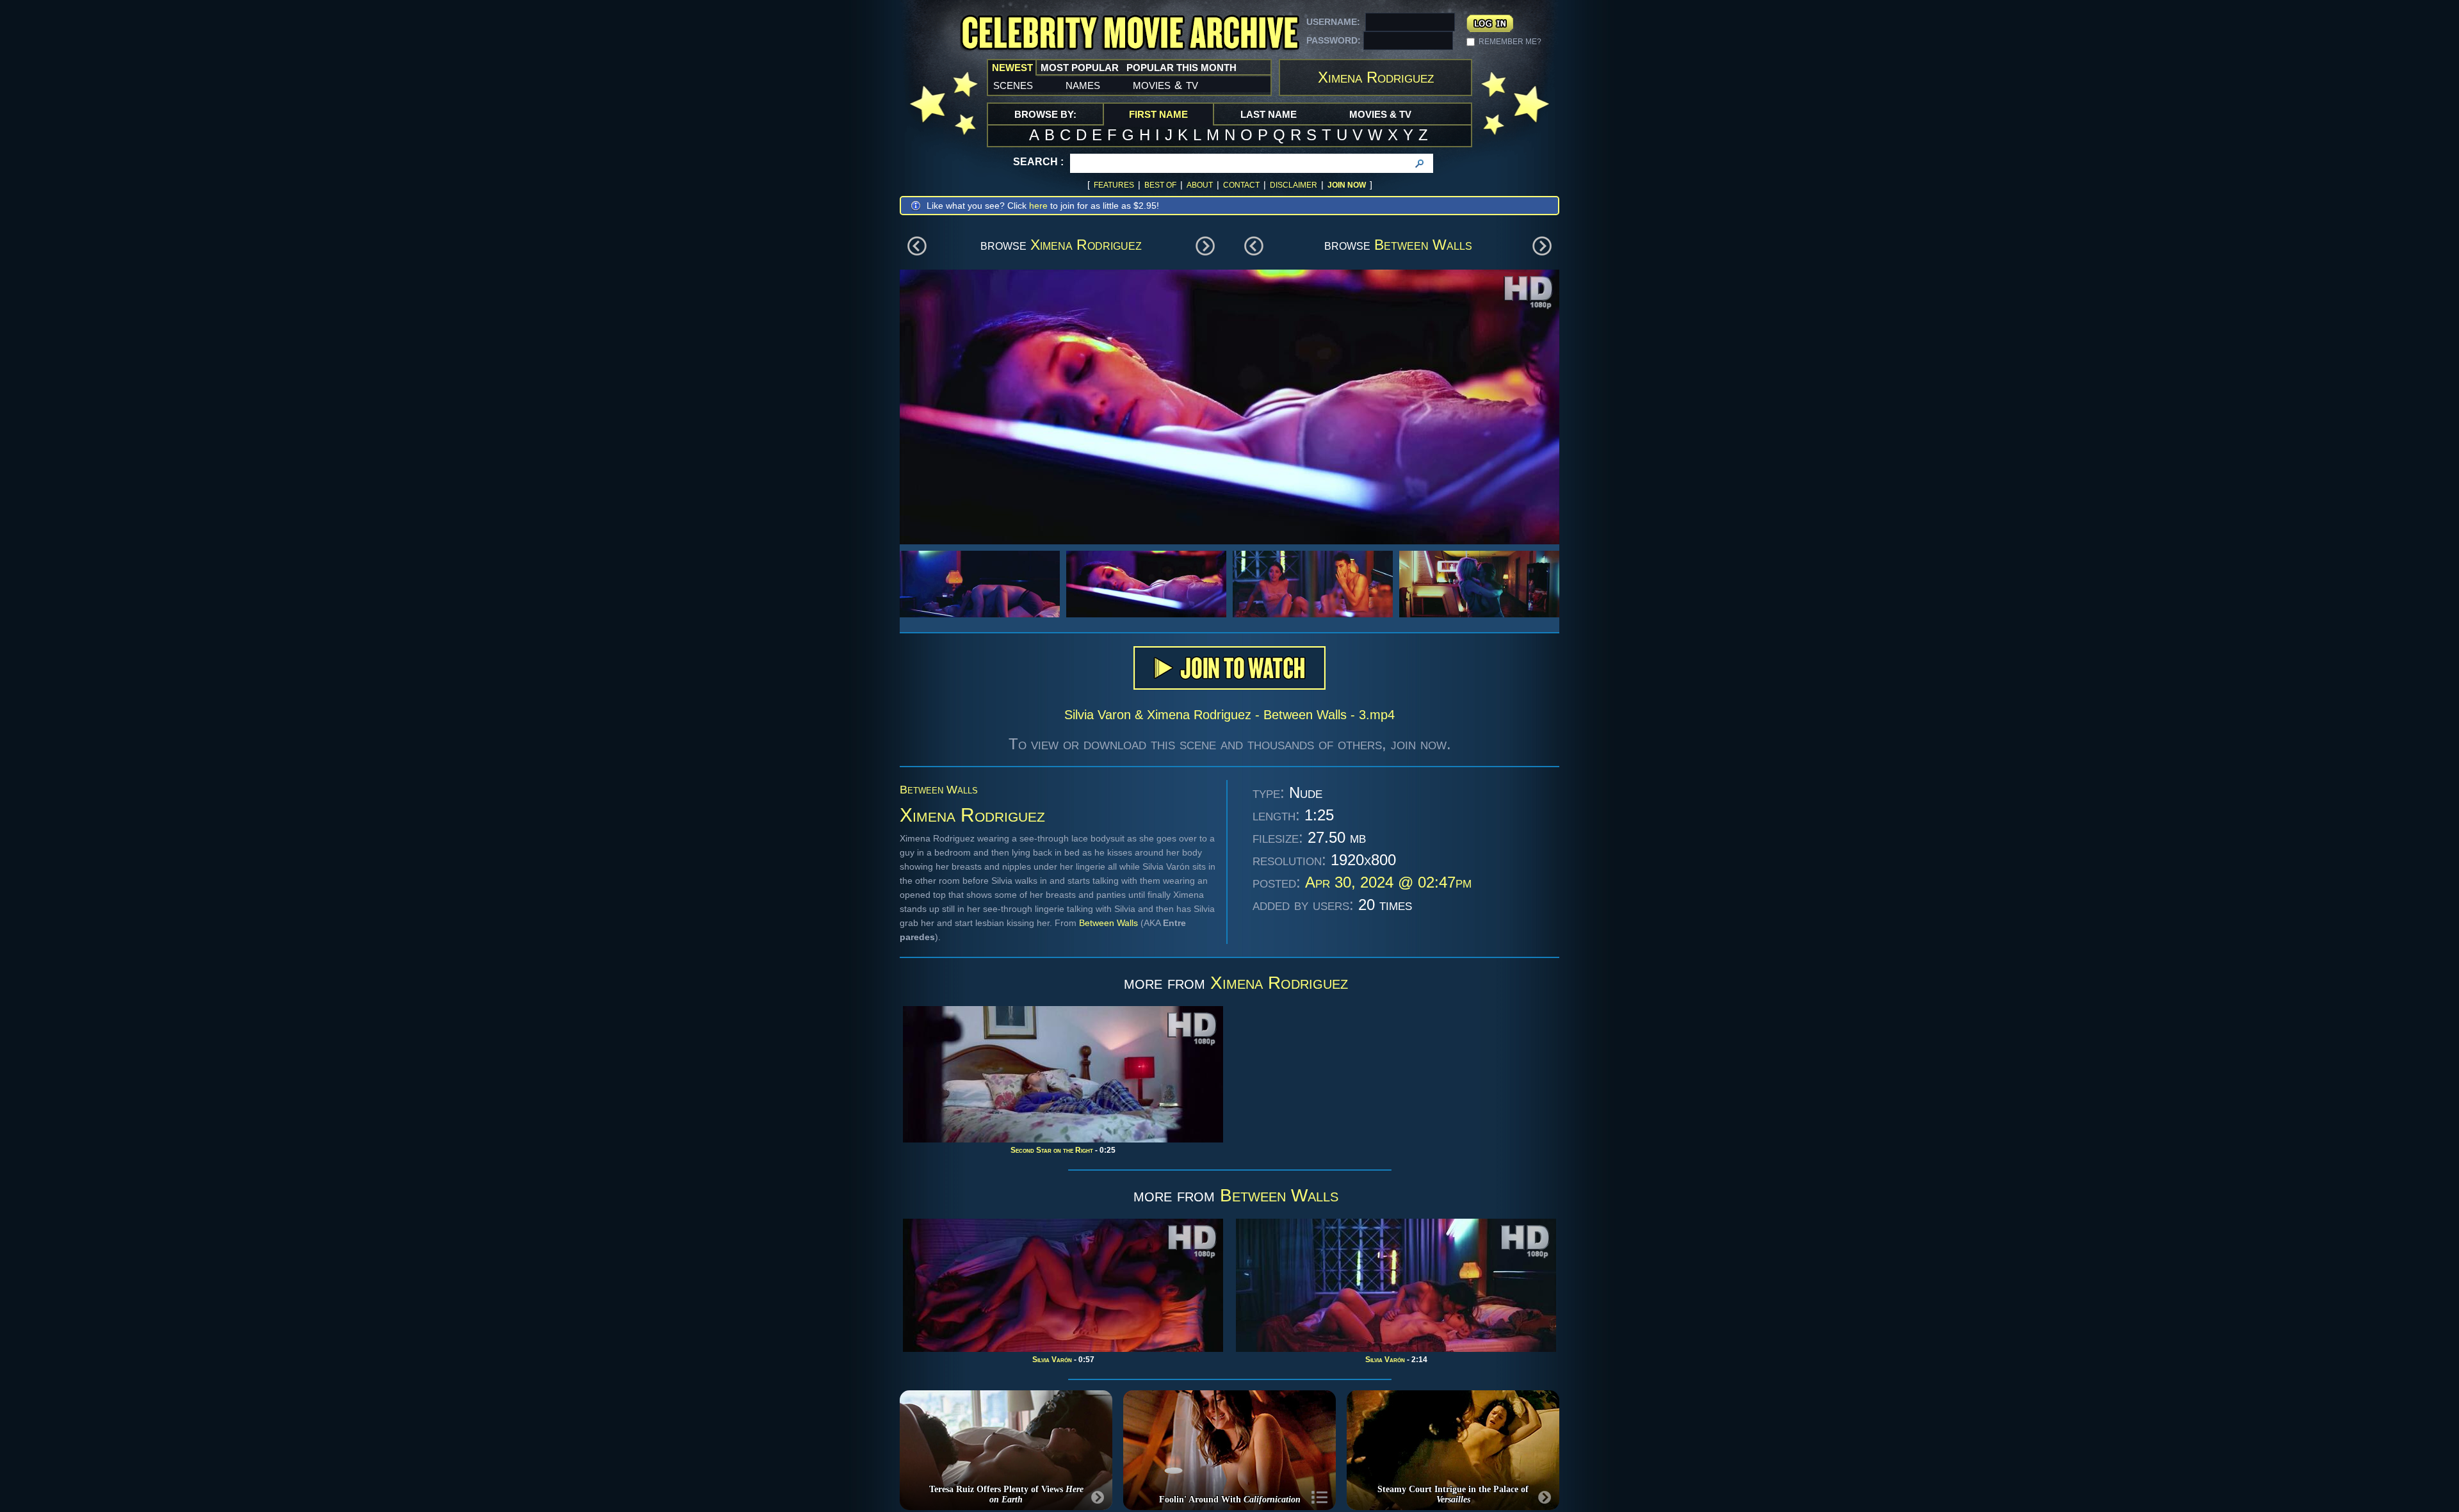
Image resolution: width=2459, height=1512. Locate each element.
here (1038, 206)
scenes (1013, 85)
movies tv (1165, 85)
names (1083, 85)
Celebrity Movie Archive (1130, 34)
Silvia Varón (1052, 1360)
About (1200, 185)
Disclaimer (1294, 185)
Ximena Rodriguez (1086, 245)
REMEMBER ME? (1510, 42)
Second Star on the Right (1052, 1150)
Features (1114, 185)
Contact (1241, 185)
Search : (1038, 162)
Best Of (1160, 185)
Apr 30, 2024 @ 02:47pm (1388, 882)
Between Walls (1423, 245)
